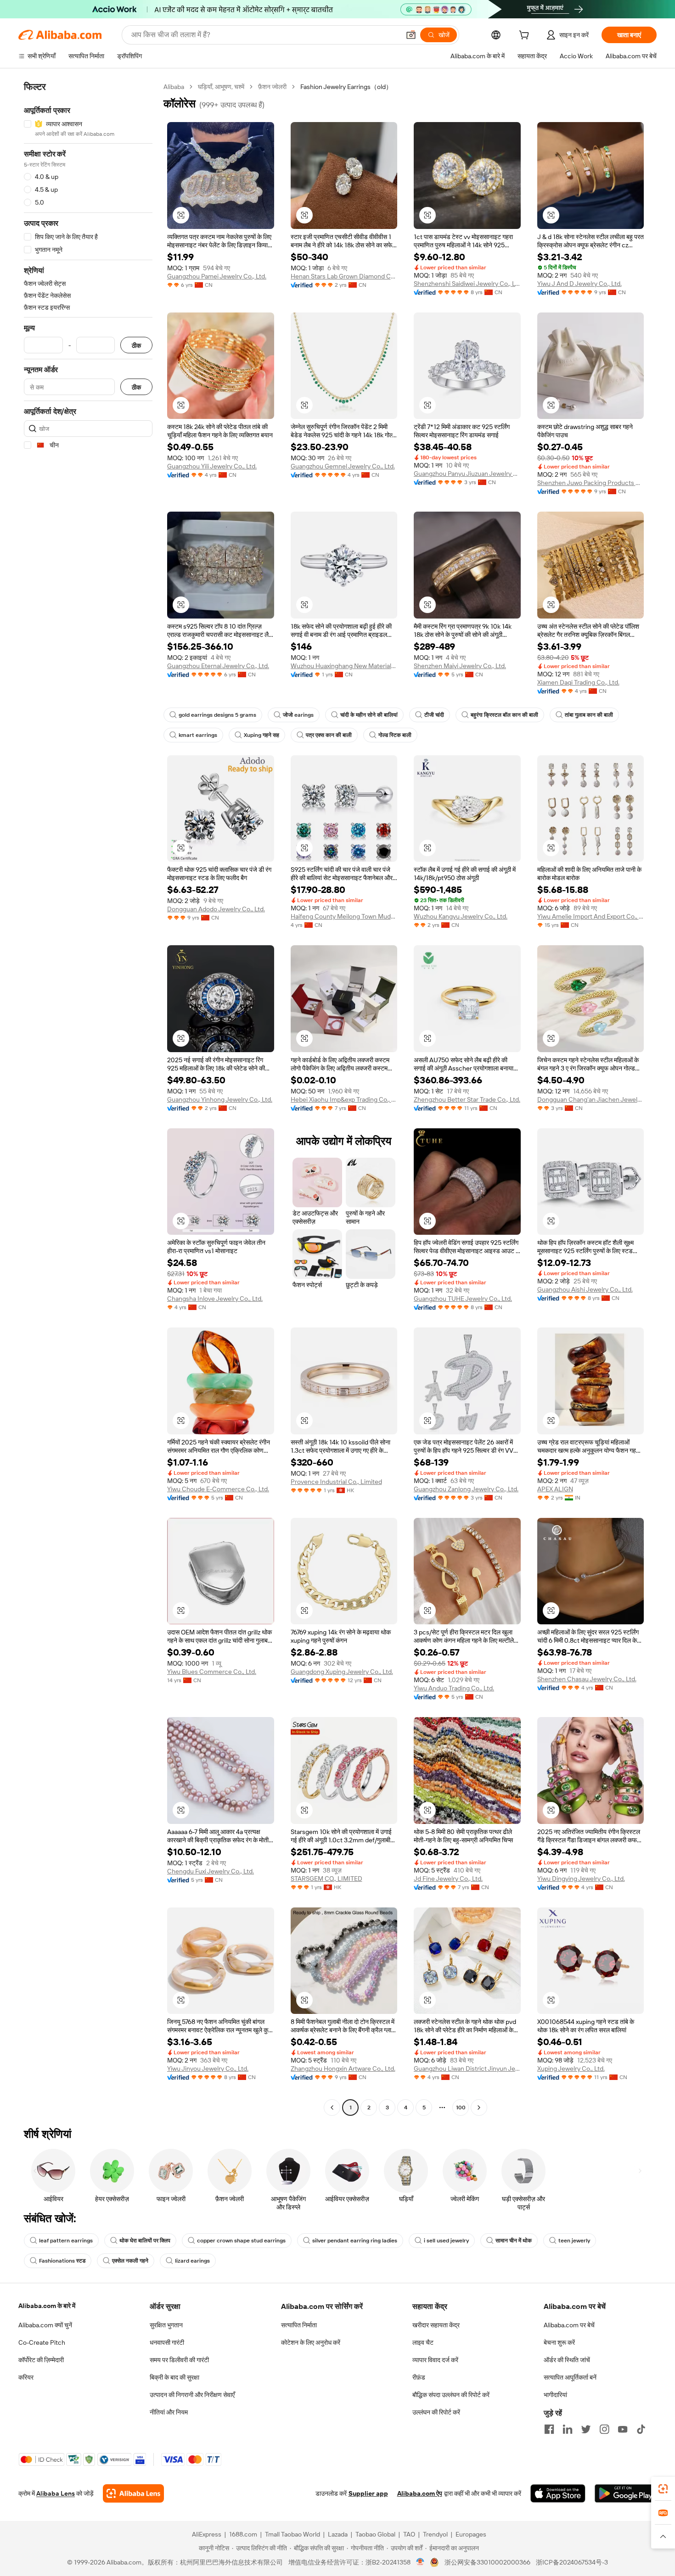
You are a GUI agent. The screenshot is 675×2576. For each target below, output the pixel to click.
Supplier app (368, 2493)
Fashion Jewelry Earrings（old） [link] (346, 87)
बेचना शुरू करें (559, 2342)
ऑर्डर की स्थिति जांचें (567, 2360)
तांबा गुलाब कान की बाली (589, 715)
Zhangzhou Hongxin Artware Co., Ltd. (343, 2069)
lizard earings (192, 2261)
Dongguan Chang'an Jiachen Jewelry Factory (591, 1099)
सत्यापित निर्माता (299, 2325)
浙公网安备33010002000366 (487, 2562)
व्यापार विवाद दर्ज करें (435, 2360)
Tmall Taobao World (292, 2534)
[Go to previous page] (332, 2108)
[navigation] (88, 1098)
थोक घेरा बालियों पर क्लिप (145, 2241)
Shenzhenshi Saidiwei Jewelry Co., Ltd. (467, 284)
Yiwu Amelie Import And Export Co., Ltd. (591, 916)
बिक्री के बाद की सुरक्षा (174, 2377)
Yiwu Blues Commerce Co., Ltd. (212, 1672)
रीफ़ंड (419, 2377)
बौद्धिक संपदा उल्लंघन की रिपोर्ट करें (451, 2395)
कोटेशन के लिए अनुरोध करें (311, 2342)
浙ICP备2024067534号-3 (572, 2562)
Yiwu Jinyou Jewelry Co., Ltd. (208, 2069)
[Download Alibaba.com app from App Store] (558, 2493)
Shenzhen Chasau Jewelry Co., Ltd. (587, 1679)
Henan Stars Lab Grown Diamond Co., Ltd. (344, 276)
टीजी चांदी (434, 715)
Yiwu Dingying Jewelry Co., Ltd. (581, 1879)
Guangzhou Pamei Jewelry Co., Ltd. (217, 276)
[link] (663, 2489)
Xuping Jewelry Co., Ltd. (571, 2069)
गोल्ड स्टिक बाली (395, 735)
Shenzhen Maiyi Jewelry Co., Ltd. (460, 666)
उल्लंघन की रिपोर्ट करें (436, 2412)
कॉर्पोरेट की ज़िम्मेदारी (41, 2360)
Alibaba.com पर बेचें (569, 2325)
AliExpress (207, 2534)
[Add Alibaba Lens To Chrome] (133, 2493)
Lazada (338, 2534)
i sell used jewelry (446, 2241)
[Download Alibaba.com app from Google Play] (626, 2493)
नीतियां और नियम (169, 2412)
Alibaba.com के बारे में (47, 2306)
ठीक (136, 345)
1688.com (243, 2534)
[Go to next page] (479, 2108)
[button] (411, 35)
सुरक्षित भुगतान (166, 2325)
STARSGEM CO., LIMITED (326, 1879)
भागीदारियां (555, 2395)
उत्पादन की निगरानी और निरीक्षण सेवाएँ (192, 2395)
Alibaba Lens (56, 2493)
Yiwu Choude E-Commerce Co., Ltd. (218, 1489)
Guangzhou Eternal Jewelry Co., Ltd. (218, 666)
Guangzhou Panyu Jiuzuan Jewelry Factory (467, 474)
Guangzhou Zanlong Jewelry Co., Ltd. (466, 1489)
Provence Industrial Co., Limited (336, 1482)
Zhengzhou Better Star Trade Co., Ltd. (467, 1099)
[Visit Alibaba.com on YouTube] (623, 2429)
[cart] (526, 36)
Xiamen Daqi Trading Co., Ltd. (578, 682)
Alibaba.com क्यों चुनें (45, 2325)
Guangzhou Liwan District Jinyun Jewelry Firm (467, 2069)
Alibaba (174, 87)
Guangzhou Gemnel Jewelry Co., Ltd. (343, 466)
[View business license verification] (420, 2562)
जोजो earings (298, 715)
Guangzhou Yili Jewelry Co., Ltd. (212, 466)
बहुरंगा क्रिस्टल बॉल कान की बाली (504, 715)
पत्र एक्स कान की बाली (329, 735)
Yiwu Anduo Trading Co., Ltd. (454, 1688)
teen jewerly (574, 2241)
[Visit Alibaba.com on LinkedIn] (568, 2429)
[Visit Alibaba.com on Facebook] (549, 2429)
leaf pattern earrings (66, 2241)
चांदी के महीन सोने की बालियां (369, 715)
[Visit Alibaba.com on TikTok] (641, 2429)
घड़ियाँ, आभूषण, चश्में (221, 87)
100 (461, 2108)
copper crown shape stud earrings (241, 2241)
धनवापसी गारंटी (167, 2342)
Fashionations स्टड (62, 2261)
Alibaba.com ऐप (420, 2493)
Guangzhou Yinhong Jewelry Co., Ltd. (220, 1099)
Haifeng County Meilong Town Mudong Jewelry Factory (344, 916)
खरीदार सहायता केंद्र (436, 2325)
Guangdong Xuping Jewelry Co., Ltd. (342, 1672)
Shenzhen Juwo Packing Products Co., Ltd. (591, 483)
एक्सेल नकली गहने (130, 2261)
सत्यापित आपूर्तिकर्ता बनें (570, 2377)
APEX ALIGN (555, 1489)
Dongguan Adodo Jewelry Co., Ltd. (216, 909)
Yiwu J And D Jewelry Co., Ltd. (579, 284)
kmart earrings (198, 735)
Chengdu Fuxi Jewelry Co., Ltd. (211, 1871)
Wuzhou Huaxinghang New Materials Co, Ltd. (344, 666)
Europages (471, 2534)
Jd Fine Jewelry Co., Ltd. (448, 1879)
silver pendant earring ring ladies (355, 2241)
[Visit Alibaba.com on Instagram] (604, 2429)
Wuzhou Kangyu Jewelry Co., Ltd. (461, 916)
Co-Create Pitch (42, 2342)
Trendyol (435, 2534)
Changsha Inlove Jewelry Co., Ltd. (215, 1299)
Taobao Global (375, 2534)
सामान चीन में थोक (514, 2241)
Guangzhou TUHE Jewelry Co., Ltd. (463, 1299)
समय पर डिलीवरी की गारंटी (179, 2360)
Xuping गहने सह (262, 735)
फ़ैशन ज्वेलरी (272, 87)
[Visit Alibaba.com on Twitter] (586, 2429)
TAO (409, 2534)
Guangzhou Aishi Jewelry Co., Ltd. (585, 1289)
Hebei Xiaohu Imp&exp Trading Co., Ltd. (344, 1099)
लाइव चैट (423, 2342)
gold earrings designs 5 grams (217, 715)
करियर (26, 2377)
